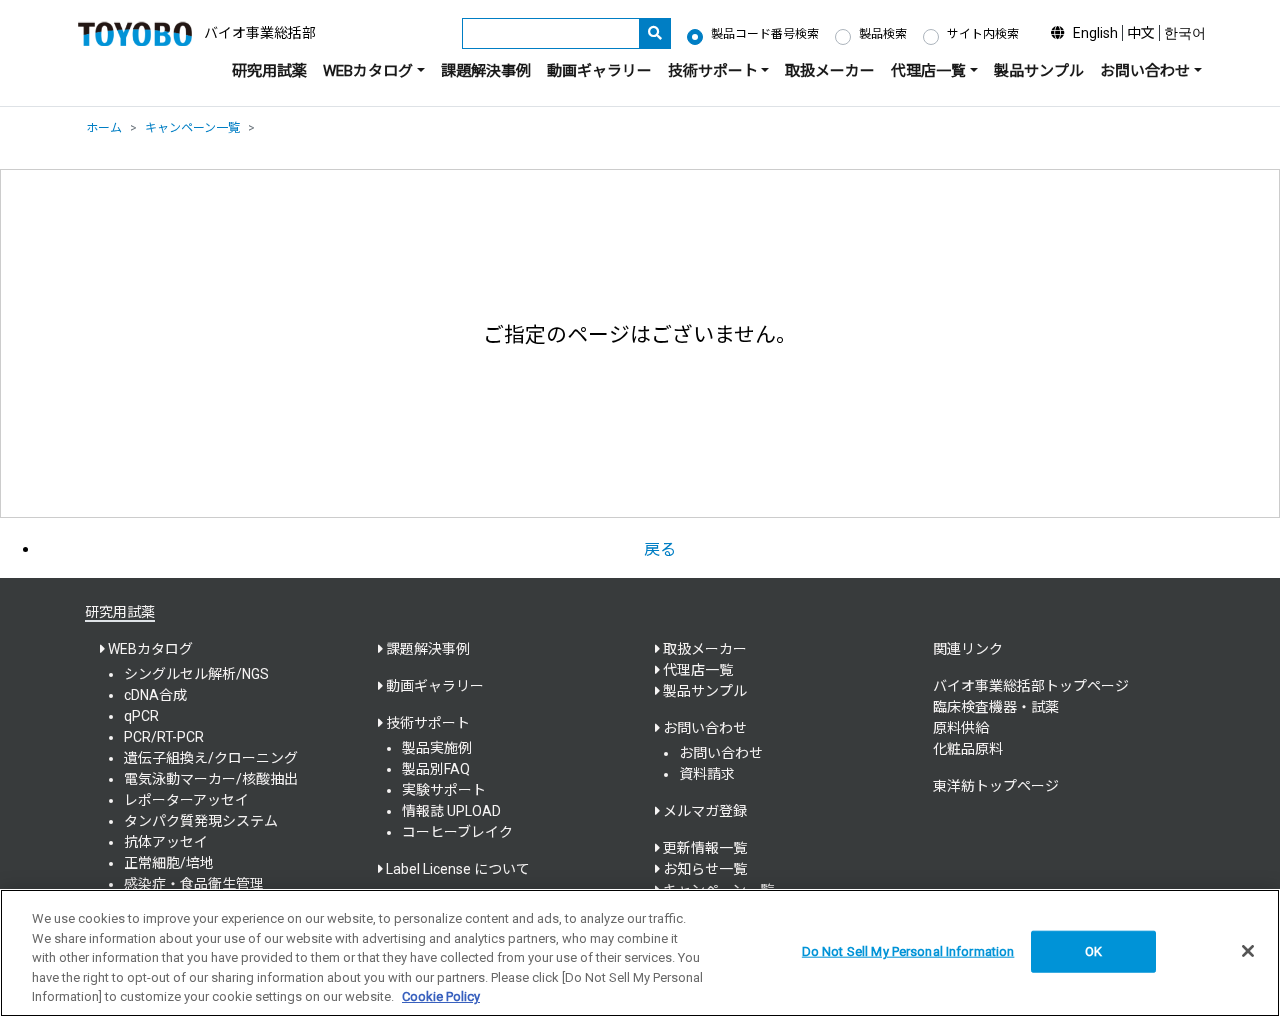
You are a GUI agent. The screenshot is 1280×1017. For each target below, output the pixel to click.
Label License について (458, 869)
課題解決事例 (486, 71)
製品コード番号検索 (765, 34)
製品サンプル (1039, 71)
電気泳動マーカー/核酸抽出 (211, 779)
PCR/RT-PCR (164, 737)
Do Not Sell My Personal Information (908, 951)
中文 (1141, 33)
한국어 (1185, 33)
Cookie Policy (441, 996)
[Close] (1248, 951)
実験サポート (444, 790)
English (1095, 33)
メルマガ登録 (705, 811)
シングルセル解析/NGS (196, 674)
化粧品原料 (968, 749)
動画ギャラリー (599, 71)
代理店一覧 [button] (928, 71)
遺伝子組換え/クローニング (211, 758)
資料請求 (707, 774)
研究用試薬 (269, 71)
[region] (640, 953)
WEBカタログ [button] (368, 71)
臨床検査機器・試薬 (996, 707)
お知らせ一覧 (705, 869)
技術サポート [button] (713, 71)
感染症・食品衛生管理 (194, 884)
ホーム (104, 128)
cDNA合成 (155, 695)
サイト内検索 (983, 34)
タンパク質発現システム (201, 821)
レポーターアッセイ (186, 800)
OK (1093, 951)
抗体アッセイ (166, 842)
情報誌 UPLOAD (451, 811)
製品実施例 (437, 748)
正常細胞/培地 (169, 863)
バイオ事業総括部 (260, 33)
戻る (660, 549)
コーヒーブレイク (457, 832)
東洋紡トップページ (996, 786)
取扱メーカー (830, 71)
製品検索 (883, 34)
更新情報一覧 (705, 848)
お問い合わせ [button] (1145, 71)
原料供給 (961, 728)
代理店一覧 (698, 670)
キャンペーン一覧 (192, 128)
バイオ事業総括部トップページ (1031, 686)
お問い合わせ (721, 753)
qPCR (141, 716)
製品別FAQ (436, 769)
